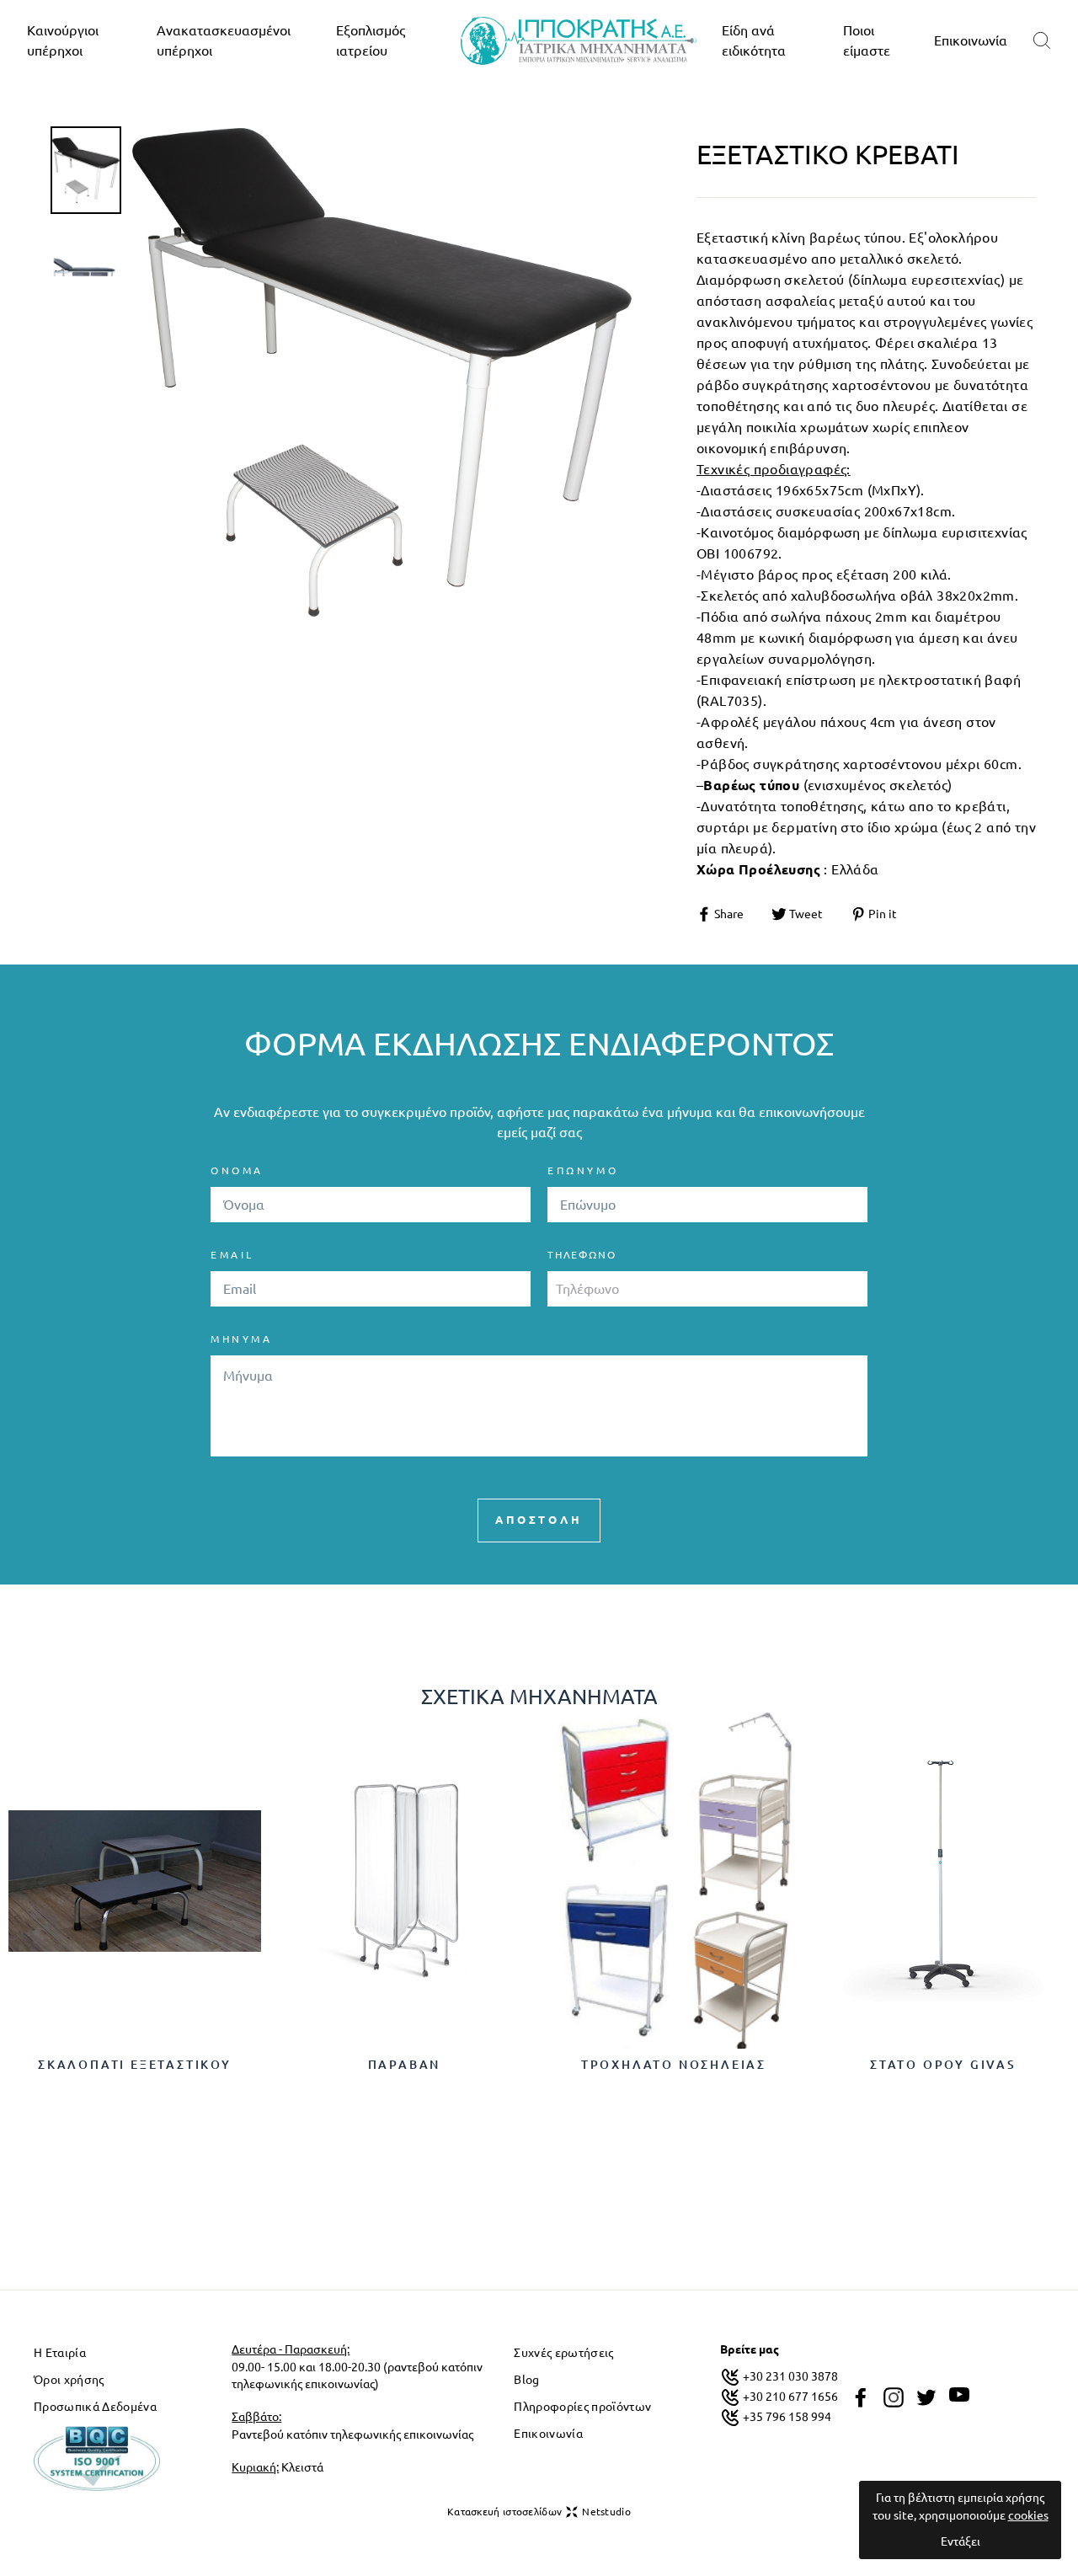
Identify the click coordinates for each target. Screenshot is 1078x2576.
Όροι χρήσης (69, 2380)
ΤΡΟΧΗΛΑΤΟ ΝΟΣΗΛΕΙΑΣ (674, 2065)
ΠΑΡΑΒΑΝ (405, 2065)
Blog (526, 2380)
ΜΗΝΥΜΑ (242, 1339)
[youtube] (959, 2395)
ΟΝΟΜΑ (237, 1170)
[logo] (579, 41)
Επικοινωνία (971, 40)
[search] (1042, 41)
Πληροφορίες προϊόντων (582, 2407)
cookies (1028, 2515)
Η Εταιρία (60, 2353)
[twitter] (926, 2397)
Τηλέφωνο (582, 1255)
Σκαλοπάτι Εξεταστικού (135, 2065)
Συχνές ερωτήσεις (563, 2353)
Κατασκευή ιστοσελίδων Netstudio (539, 2512)
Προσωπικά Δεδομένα (95, 2407)
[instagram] (894, 2397)
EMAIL (232, 1255)
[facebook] (861, 2397)
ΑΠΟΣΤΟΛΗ (539, 1520)
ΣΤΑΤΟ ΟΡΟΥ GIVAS (943, 2065)
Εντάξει (961, 2541)
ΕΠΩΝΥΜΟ (583, 1170)
